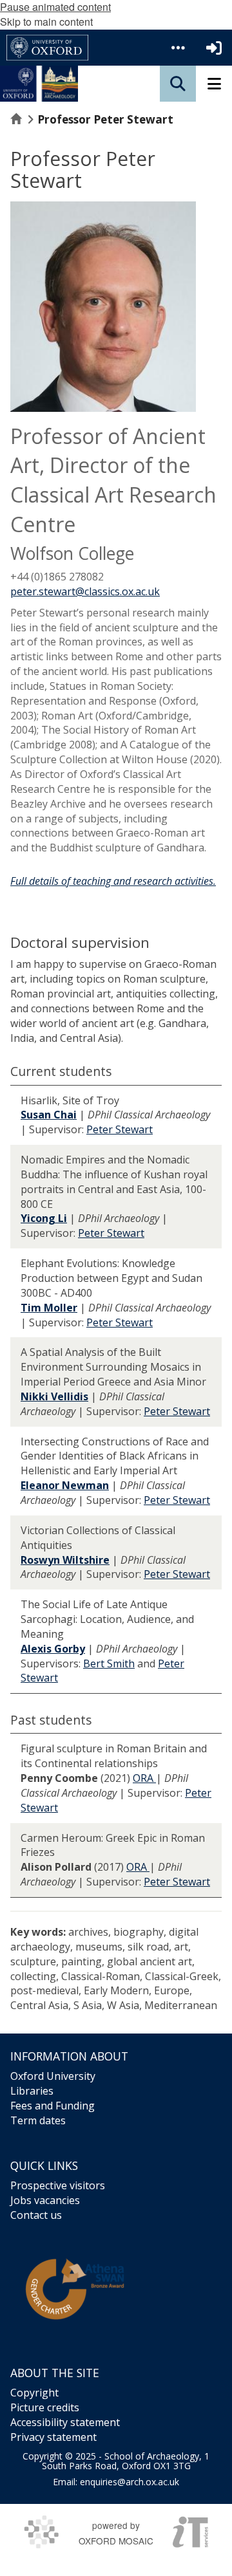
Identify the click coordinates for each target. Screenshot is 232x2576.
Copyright (34, 2393)
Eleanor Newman (65, 1485)
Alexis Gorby (53, 1649)
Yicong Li (44, 1218)
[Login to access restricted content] (214, 48)
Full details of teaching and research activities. (113, 881)
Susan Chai (49, 1115)
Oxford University (53, 2076)
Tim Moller (49, 1308)
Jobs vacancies (45, 2200)
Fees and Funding (53, 2106)
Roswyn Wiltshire (65, 1560)
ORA (144, 1778)
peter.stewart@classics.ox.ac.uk (85, 591)
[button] (178, 48)
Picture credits (45, 2407)
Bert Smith (109, 1663)
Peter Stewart (120, 1129)
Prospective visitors (58, 2185)
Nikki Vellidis (54, 1396)
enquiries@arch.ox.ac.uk (130, 2482)
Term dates (38, 2120)
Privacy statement (53, 2437)
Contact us (36, 2215)
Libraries (32, 2091)
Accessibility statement (65, 2422)
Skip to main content (46, 22)
